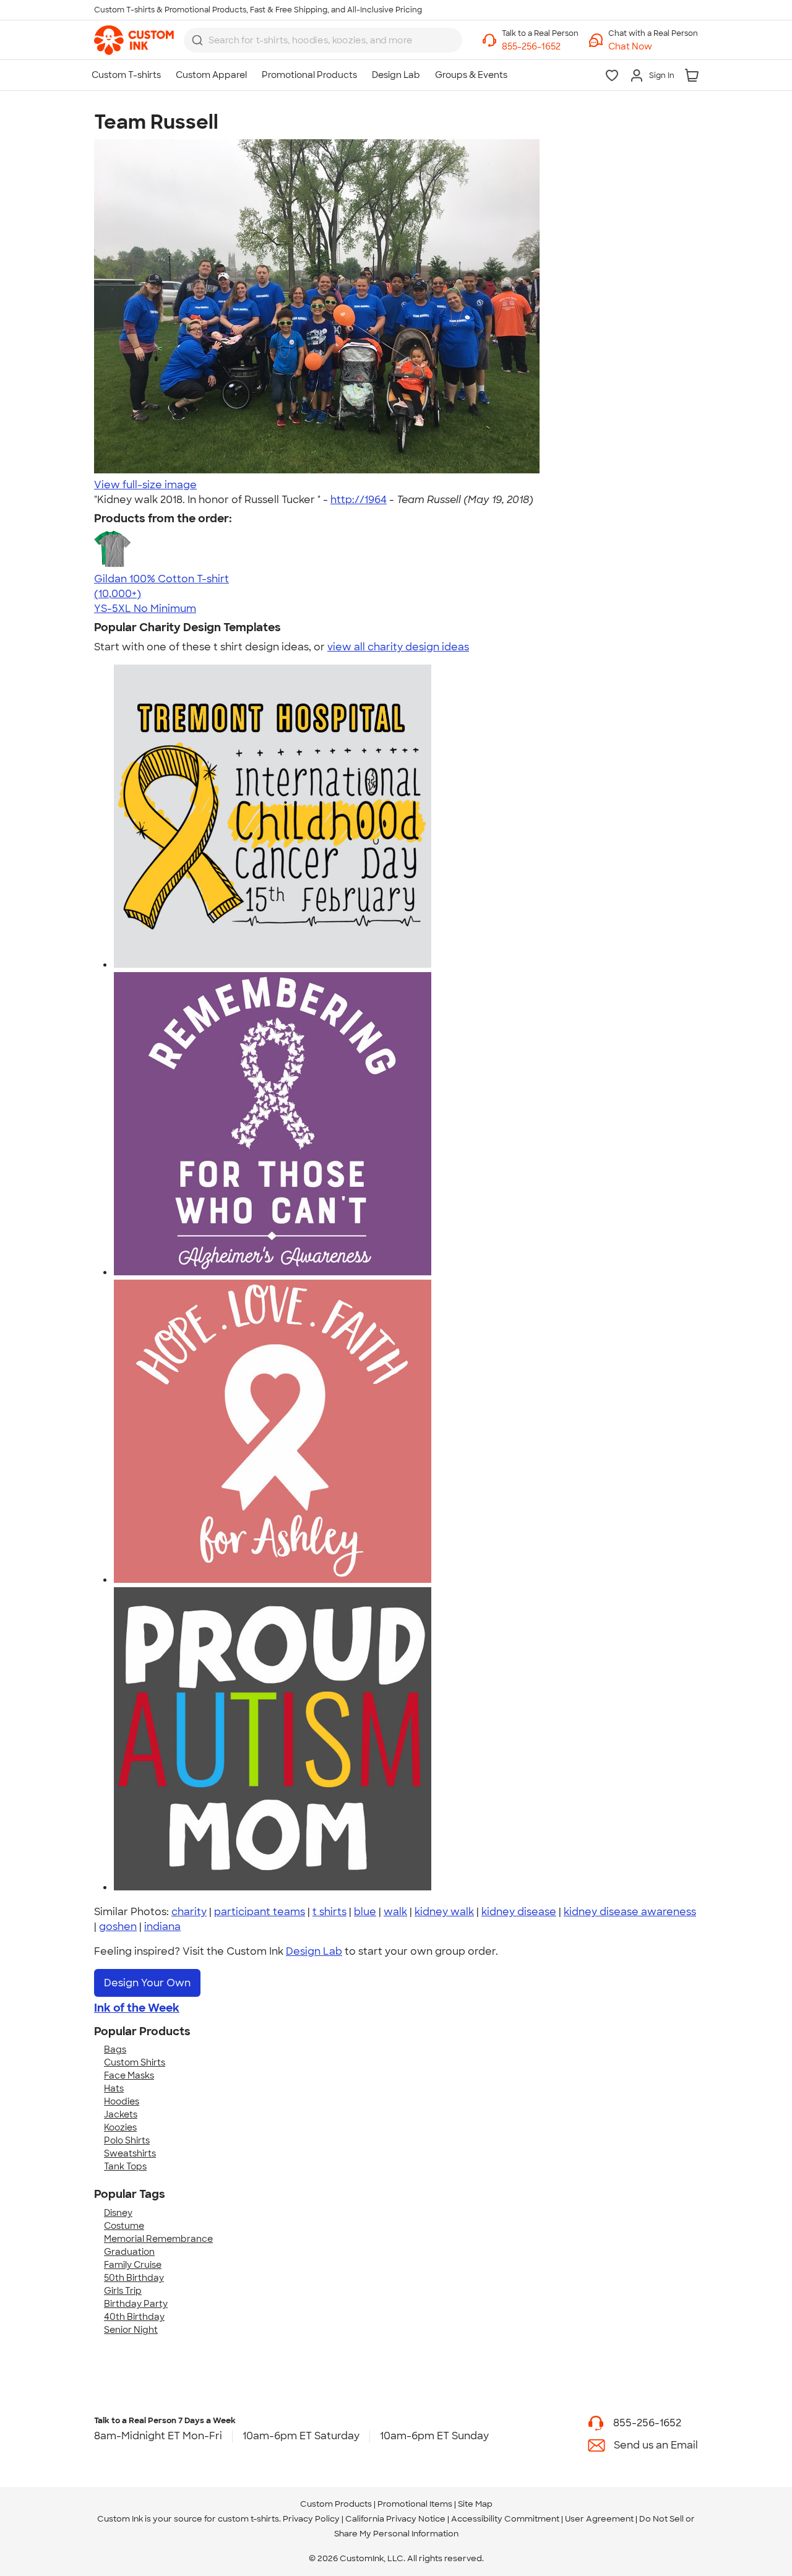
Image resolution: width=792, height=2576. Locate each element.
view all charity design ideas (398, 647)
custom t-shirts (248, 2519)
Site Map (475, 2504)
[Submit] (197, 40)
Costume (124, 2226)
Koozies (120, 2127)
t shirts (329, 1912)
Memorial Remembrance (158, 2239)
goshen (118, 1927)
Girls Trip (123, 2291)
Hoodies (122, 2101)
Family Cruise (133, 2265)
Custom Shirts (135, 2062)
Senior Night (131, 2330)
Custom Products (336, 2504)
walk (395, 1912)
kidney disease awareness (630, 1912)
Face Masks (129, 2075)
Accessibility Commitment (505, 2519)
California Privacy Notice (395, 2519)
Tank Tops (125, 2166)
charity (189, 1912)
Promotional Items (415, 2504)
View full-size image (145, 485)
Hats (114, 2088)
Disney (118, 2213)
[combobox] (323, 40)
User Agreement (599, 2519)
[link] (134, 40)
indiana (162, 1927)
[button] (653, 47)
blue (365, 1912)
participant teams (260, 1912)
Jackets (121, 2114)
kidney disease (519, 1912)
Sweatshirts (130, 2153)
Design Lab (314, 1951)
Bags (115, 2049)
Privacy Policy (311, 2519)
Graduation (129, 2252)
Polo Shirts (127, 2140)
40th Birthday (134, 2317)
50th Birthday (134, 2278)
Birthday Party (136, 2304)
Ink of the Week (137, 2008)
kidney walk (444, 1912)
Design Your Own (147, 1983)
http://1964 (359, 500)
